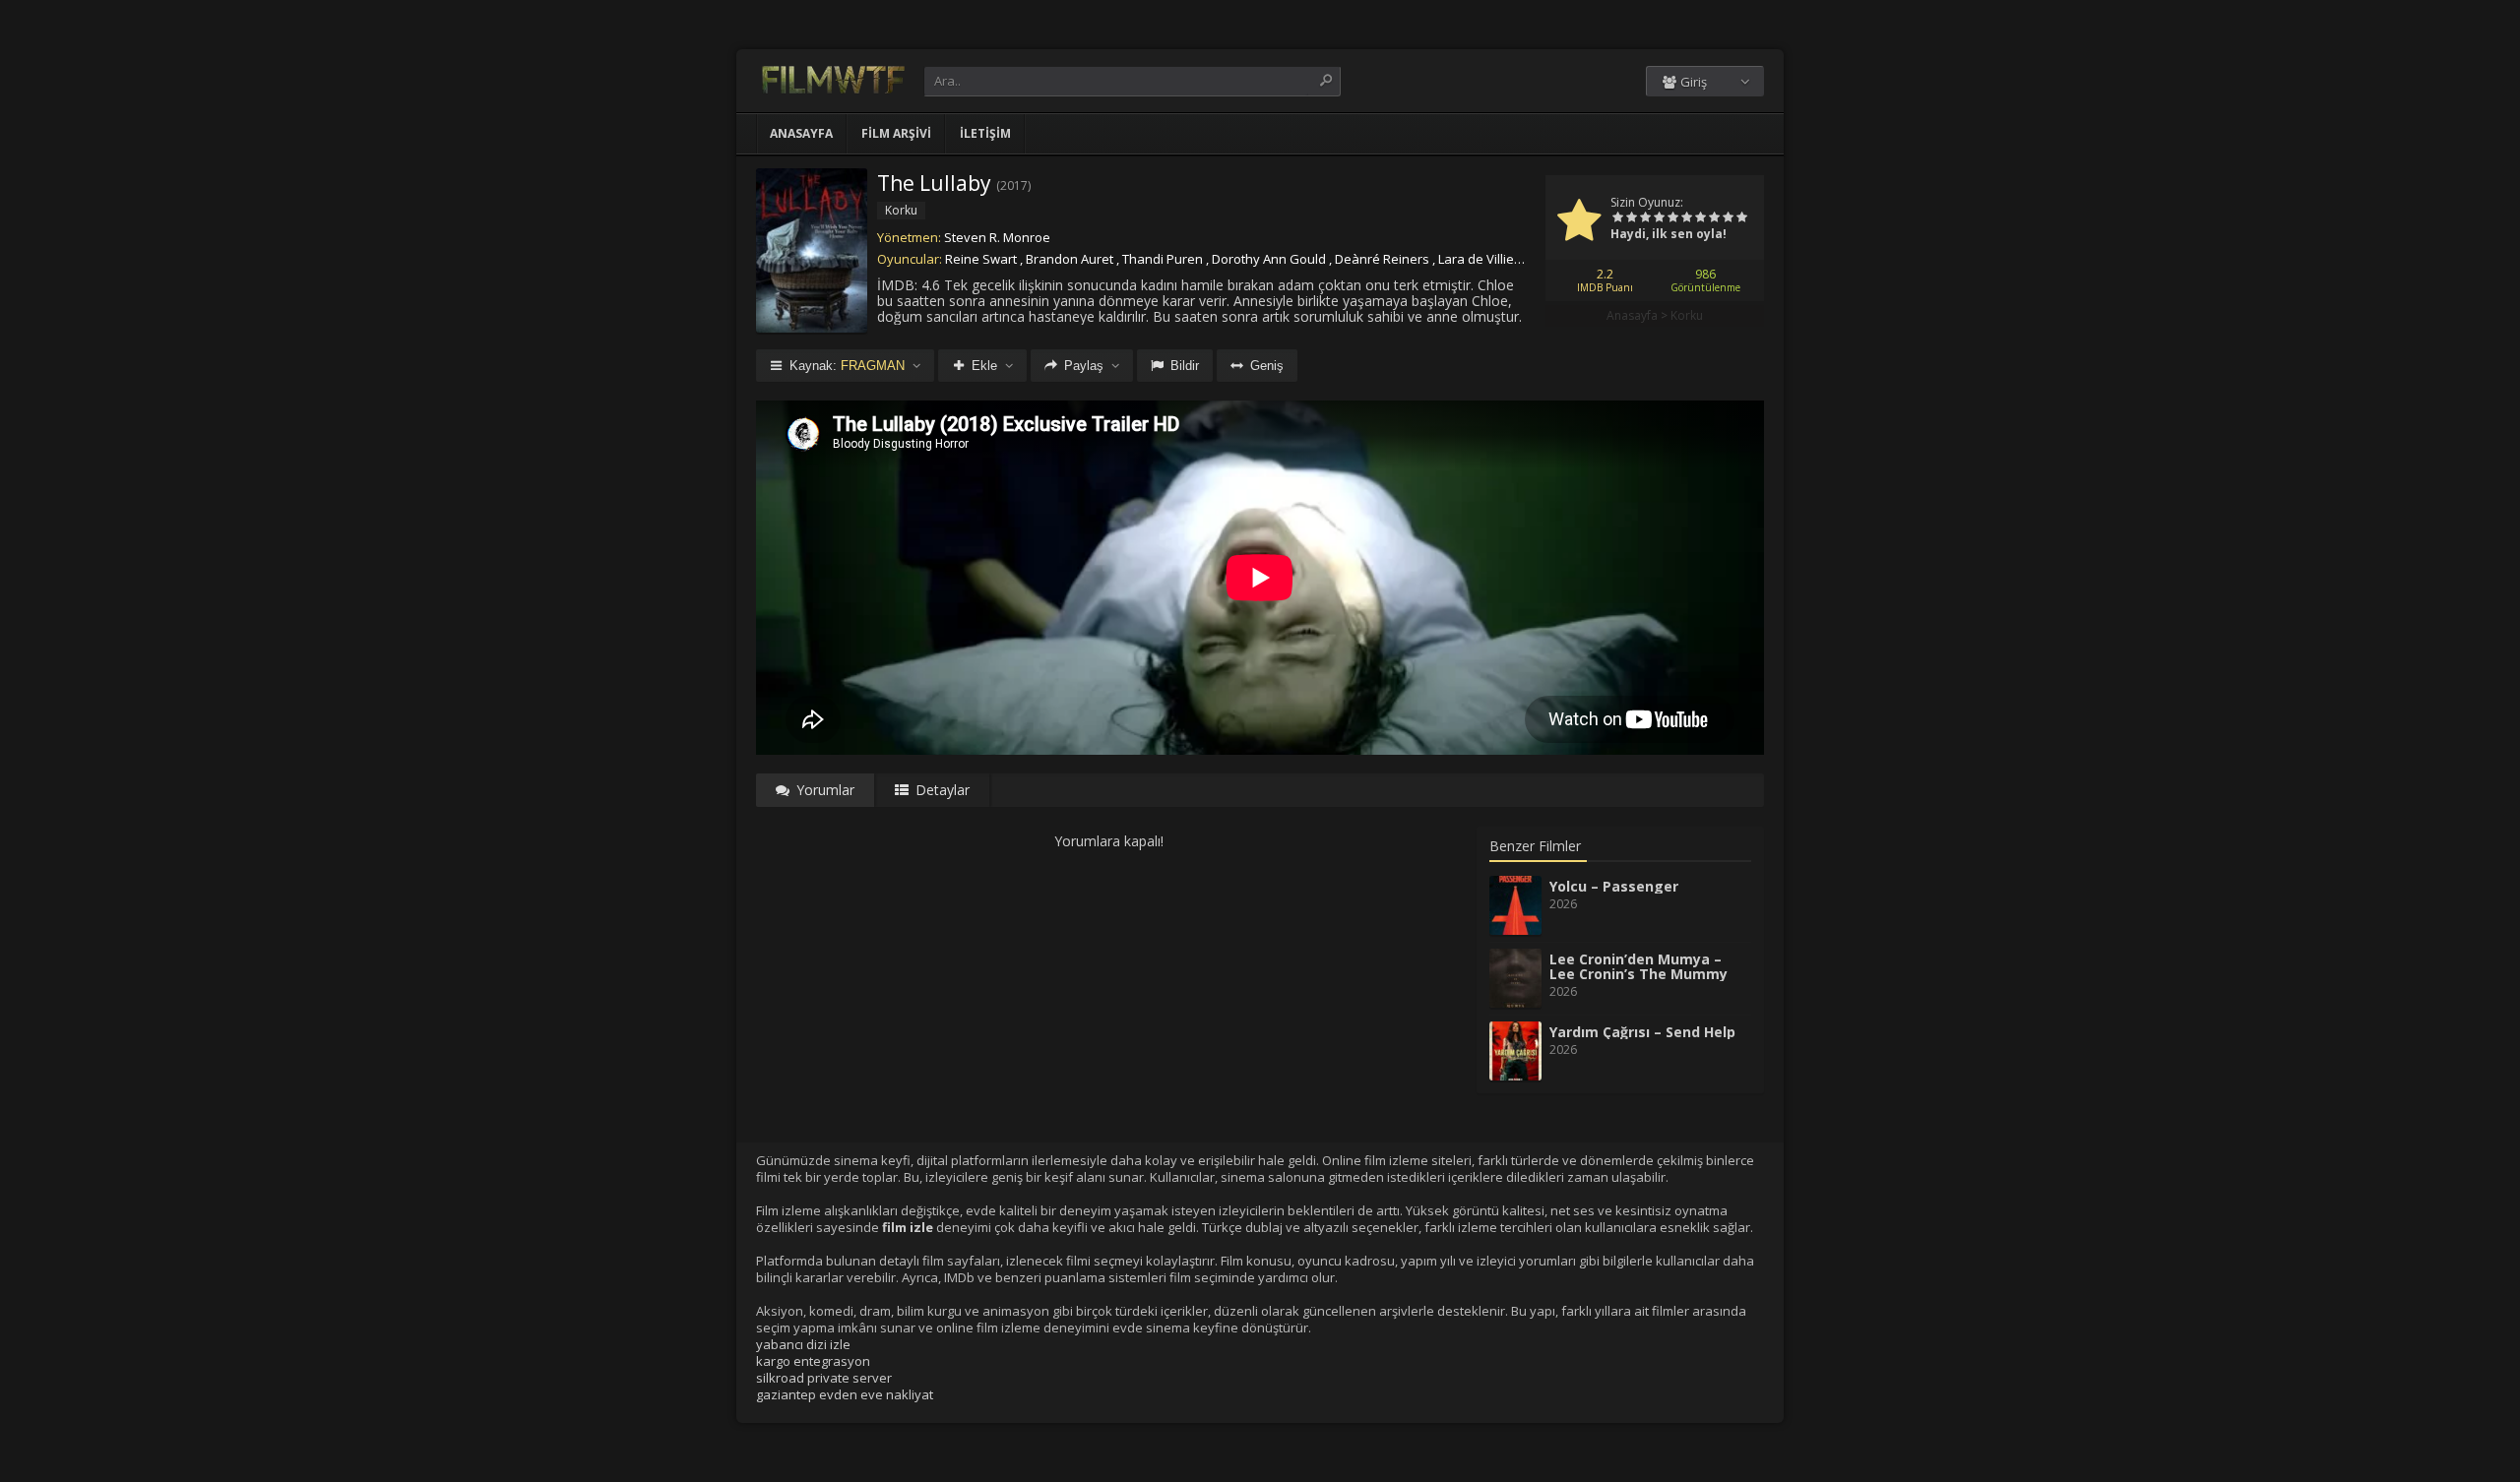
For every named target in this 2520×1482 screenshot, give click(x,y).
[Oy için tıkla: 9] (1728, 218)
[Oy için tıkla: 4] (1659, 218)
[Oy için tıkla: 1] (1617, 218)
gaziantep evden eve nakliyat (845, 1394)
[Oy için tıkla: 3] (1645, 218)
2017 (1014, 185)
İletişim (985, 133)
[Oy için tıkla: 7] (1700, 218)
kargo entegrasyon (813, 1361)
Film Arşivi (896, 133)
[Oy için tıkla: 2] (1631, 218)
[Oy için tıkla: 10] (1741, 218)
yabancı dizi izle (803, 1344)
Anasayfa (801, 133)
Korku (1687, 315)
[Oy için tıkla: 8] (1714, 218)
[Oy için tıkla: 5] (1672, 218)
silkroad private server (824, 1378)
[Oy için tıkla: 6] (1686, 218)
